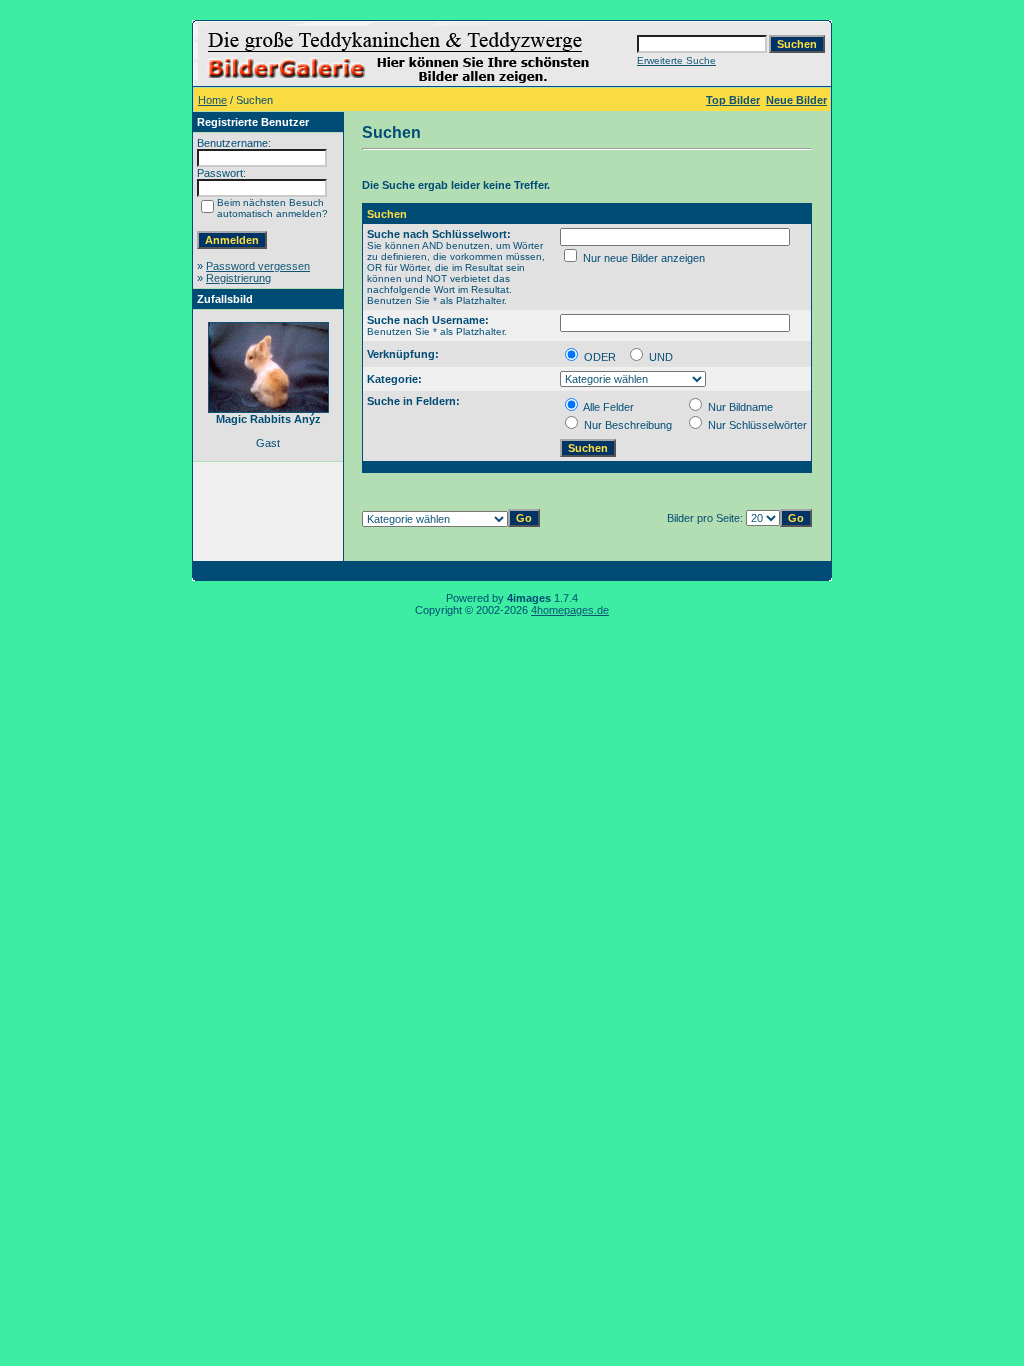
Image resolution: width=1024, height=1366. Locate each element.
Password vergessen (258, 266)
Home (212, 100)
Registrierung (238, 278)
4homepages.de (570, 610)
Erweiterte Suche (676, 60)
